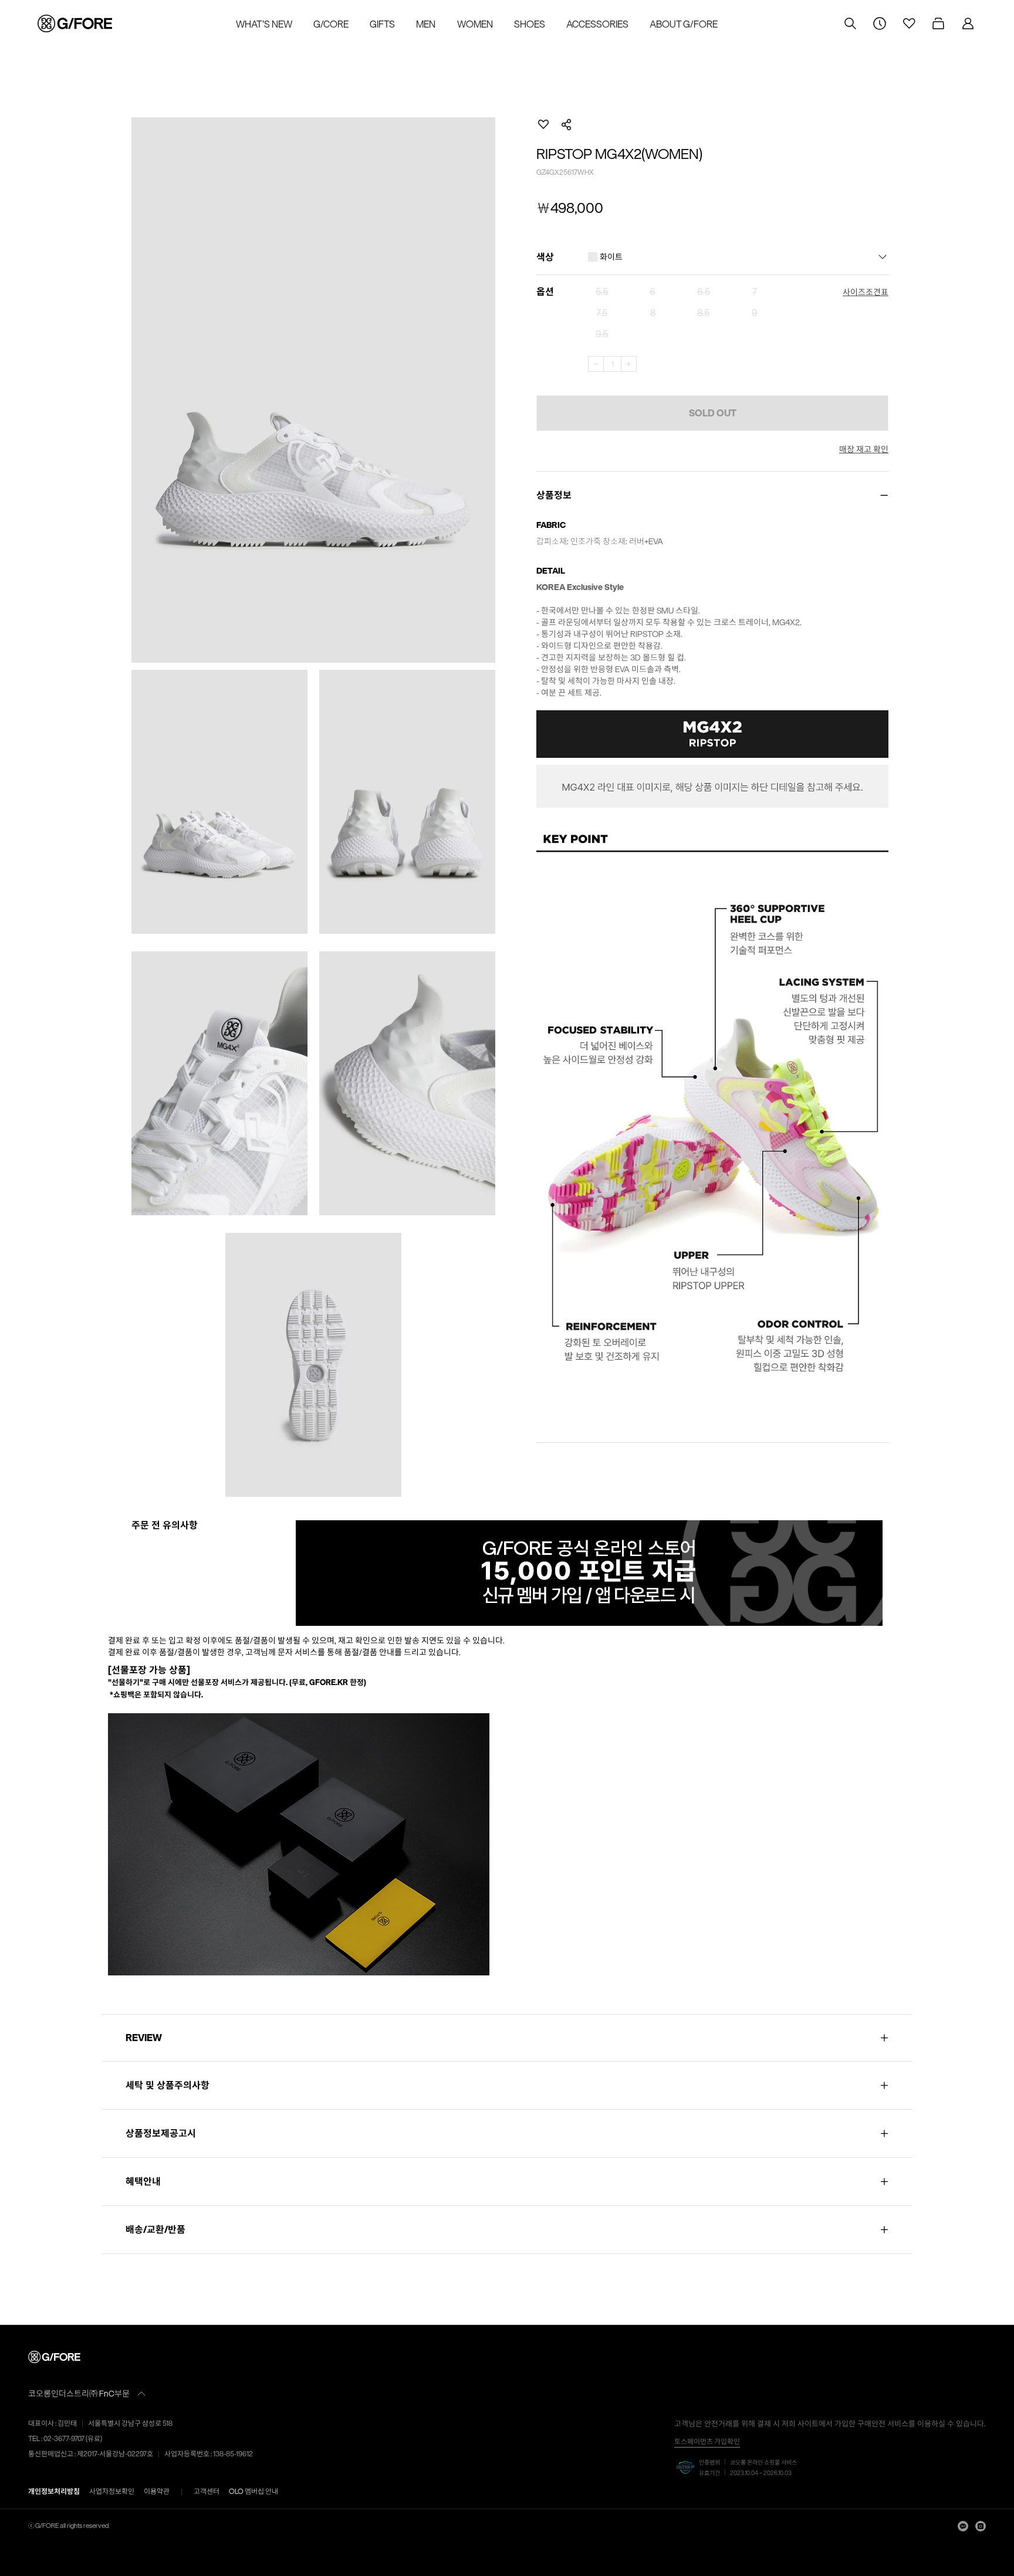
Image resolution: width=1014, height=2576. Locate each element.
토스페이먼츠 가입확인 (707, 2441)
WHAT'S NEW (264, 24)
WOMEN (475, 24)
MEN (426, 24)
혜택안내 (143, 2181)
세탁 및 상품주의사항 (168, 2085)
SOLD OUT (713, 413)
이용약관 (157, 2491)
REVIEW (145, 2038)
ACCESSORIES (597, 24)
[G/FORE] (56, 2357)
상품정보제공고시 (161, 2133)
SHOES (530, 24)
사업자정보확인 (112, 2491)
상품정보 (554, 495)
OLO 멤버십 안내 (253, 2491)
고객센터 (207, 2491)
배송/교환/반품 (156, 2229)
